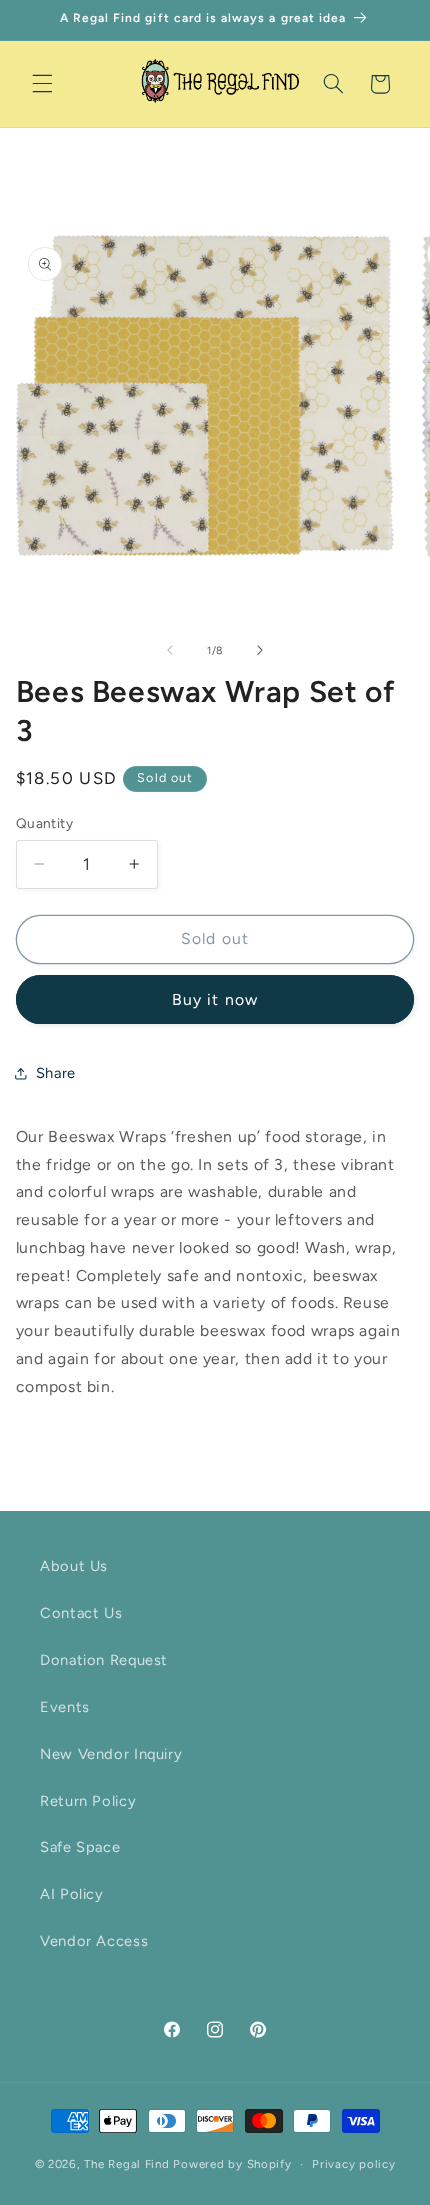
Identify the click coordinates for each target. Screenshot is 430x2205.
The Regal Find (126, 2164)
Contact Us (81, 1613)
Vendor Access (94, 1941)
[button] (42, 84)
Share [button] (56, 1073)
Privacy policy (353, 2164)
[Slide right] (260, 650)
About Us (74, 1566)
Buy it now (215, 999)
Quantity (44, 823)
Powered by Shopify (232, 2164)
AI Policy (72, 1894)
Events (65, 1707)
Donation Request (104, 1660)
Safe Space (80, 1847)
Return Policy (88, 1801)
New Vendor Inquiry (111, 1754)
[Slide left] (170, 650)
